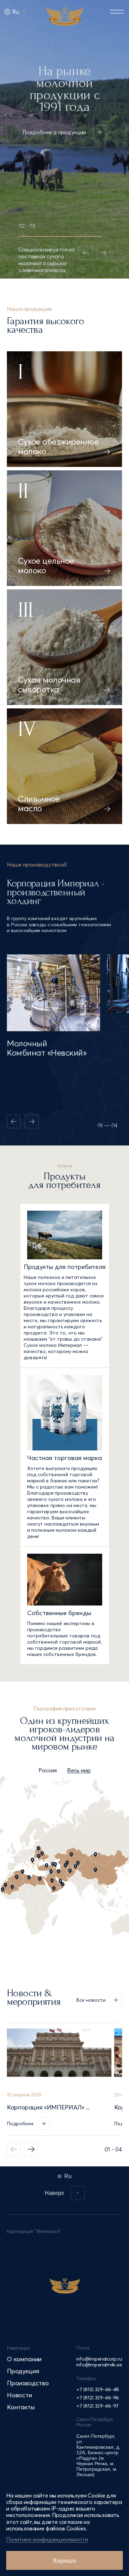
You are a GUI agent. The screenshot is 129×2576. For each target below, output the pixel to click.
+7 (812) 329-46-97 (98, 2406)
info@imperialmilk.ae (99, 2365)
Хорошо (64, 2560)
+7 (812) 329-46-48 (98, 2389)
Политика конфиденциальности (47, 2539)
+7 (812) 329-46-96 (98, 2398)
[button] (31, 2149)
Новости (19, 2395)
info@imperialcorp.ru (99, 2359)
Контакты (21, 2407)
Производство (28, 2383)
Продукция (23, 2371)
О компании (24, 2359)
